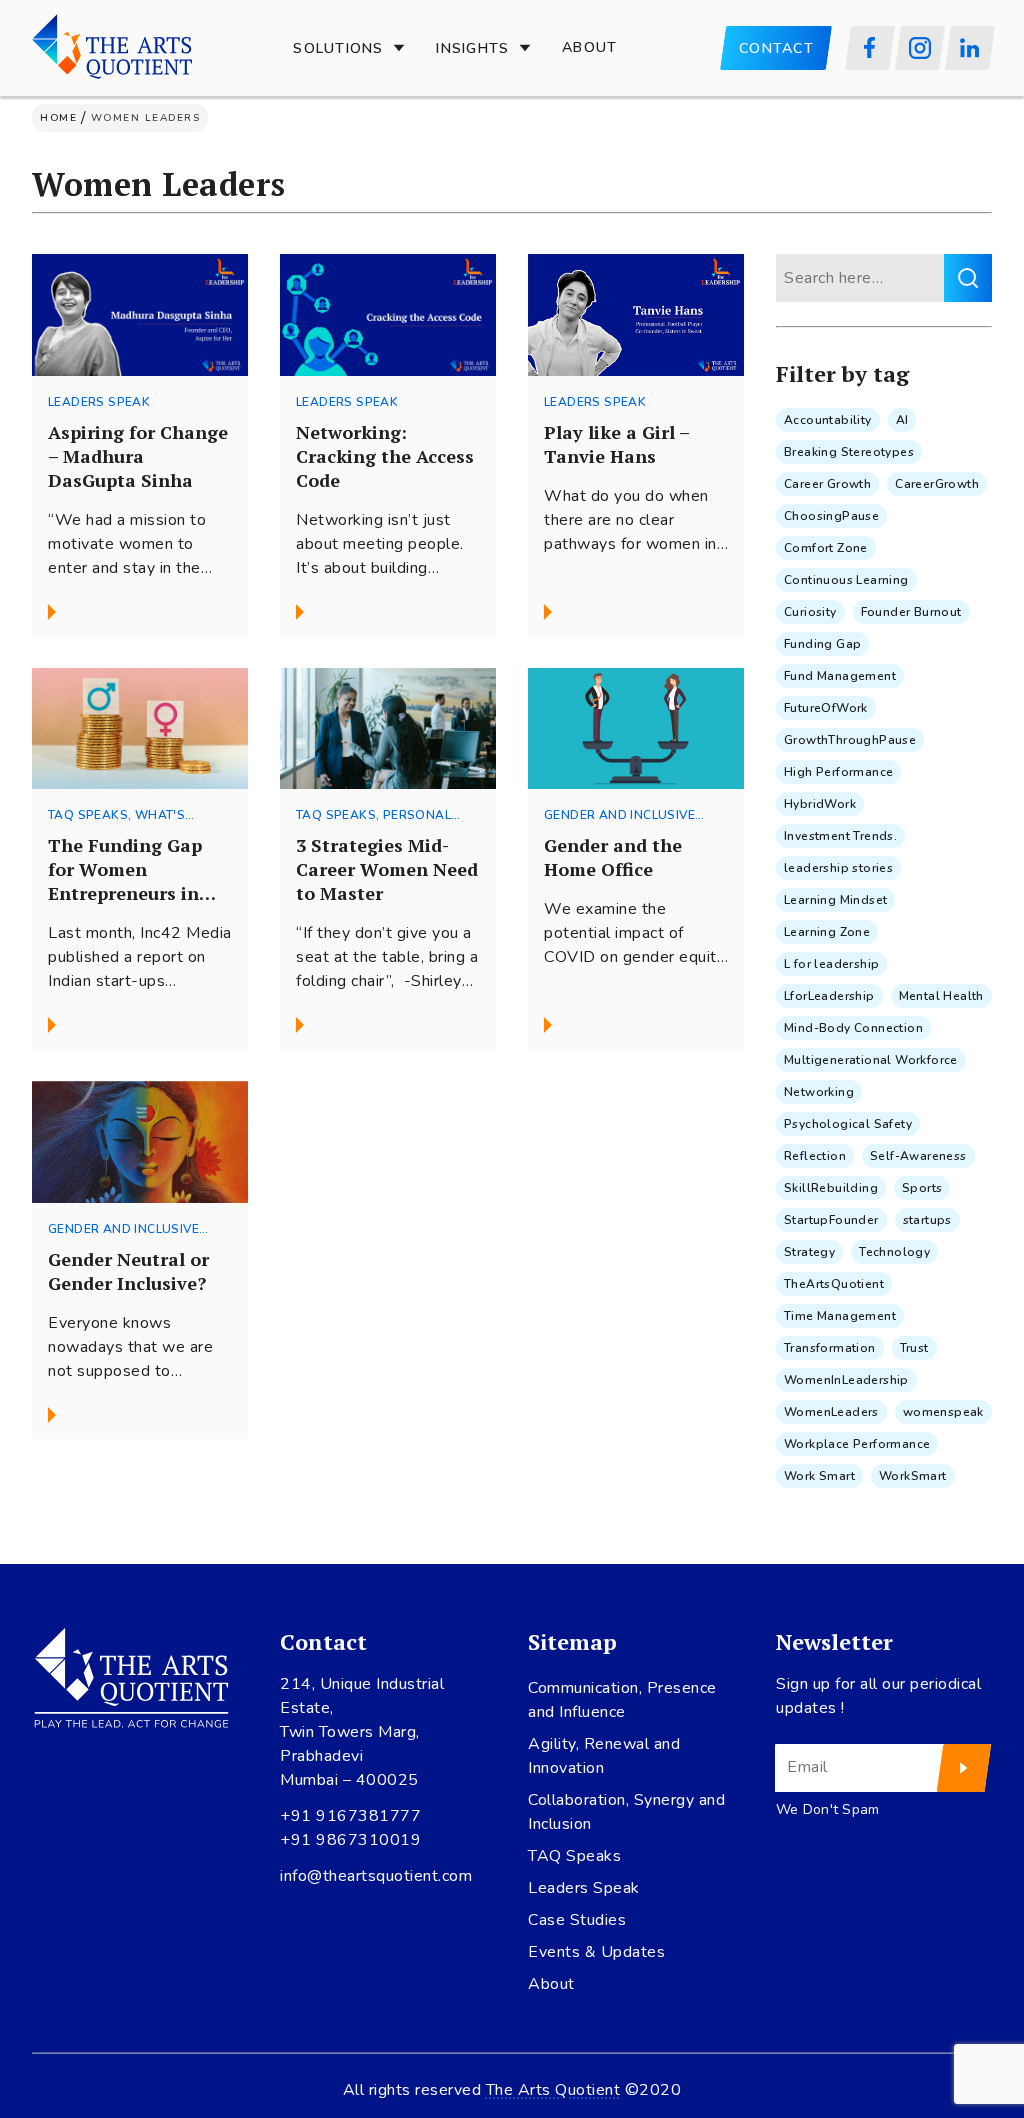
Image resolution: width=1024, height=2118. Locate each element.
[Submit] (964, 1768)
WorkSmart (913, 1476)
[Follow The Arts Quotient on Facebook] (870, 48)
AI (902, 420)
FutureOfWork (826, 708)
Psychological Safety (848, 1124)
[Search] (968, 278)
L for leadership (831, 964)
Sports (922, 1188)
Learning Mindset (835, 900)
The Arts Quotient (553, 2090)
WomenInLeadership (846, 1380)
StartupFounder (831, 1220)
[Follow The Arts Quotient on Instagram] (920, 48)
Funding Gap (822, 644)
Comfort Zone (826, 548)
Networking (819, 1092)
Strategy (809, 1252)
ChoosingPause (831, 516)
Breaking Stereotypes (849, 452)
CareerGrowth (937, 484)
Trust (914, 1348)
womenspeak (943, 1412)
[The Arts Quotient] (112, 48)
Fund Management (840, 676)
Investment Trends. (840, 836)
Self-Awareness (918, 1156)
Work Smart (819, 1476)
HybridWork (820, 804)
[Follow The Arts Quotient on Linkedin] (970, 48)
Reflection (815, 1156)
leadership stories (838, 868)
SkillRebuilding (831, 1188)
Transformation (830, 1348)
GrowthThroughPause (850, 740)
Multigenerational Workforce (871, 1060)
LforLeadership (829, 996)
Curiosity (810, 612)
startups (927, 1220)
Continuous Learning (846, 580)
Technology (894, 1252)
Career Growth (827, 484)
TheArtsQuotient (834, 1284)
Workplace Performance (857, 1444)
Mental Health (941, 996)
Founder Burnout (911, 612)
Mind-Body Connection (853, 1028)
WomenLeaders (831, 1412)
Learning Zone (827, 932)
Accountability (828, 420)
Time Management (840, 1316)
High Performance (838, 772)
